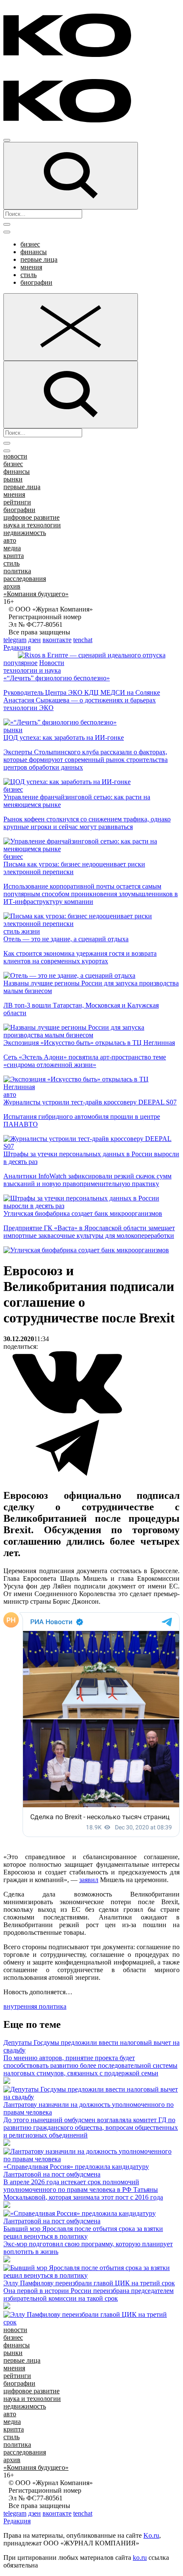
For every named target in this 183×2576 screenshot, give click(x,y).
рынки (13, 479)
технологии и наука (32, 670)
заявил (89, 1880)
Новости (52, 663)
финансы (34, 252)
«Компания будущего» (36, 594)
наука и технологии (32, 525)
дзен (34, 640)
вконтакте (57, 640)
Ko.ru (151, 2535)
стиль (29, 275)
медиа (12, 548)
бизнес (30, 244)
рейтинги (17, 502)
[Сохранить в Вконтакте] (67, 1412)
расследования (25, 579)
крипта (14, 556)
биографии (36, 282)
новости (15, 456)
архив (12, 586)
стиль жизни (22, 931)
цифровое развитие (31, 517)
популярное (20, 663)
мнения (31, 267)
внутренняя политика (35, 2006)
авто (10, 540)
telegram (15, 640)
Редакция (17, 647)
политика (17, 571)
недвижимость (25, 533)
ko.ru (140, 2558)
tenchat (83, 640)
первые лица (39, 259)
